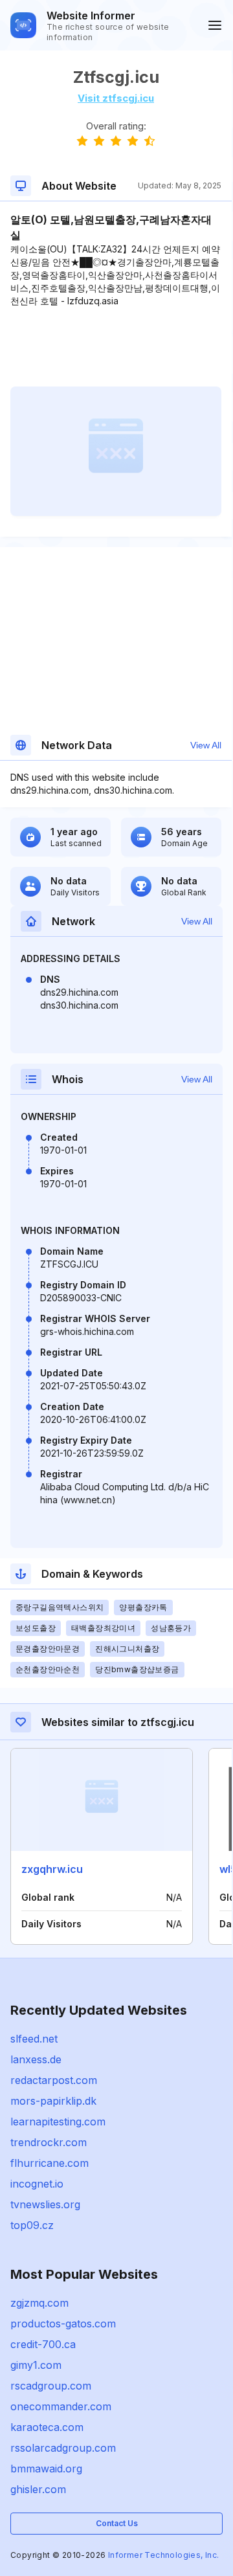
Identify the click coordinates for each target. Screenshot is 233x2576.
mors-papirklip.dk (53, 2101)
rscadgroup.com (51, 2386)
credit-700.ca (43, 2344)
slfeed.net (34, 2039)
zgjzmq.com (39, 2303)
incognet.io (37, 2184)
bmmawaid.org (46, 2469)
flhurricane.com (50, 2163)
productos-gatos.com (63, 2324)
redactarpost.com (54, 2080)
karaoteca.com (47, 2427)
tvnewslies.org (45, 2204)
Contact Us (117, 2523)
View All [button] (206, 745)
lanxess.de (36, 2059)
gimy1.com (36, 2365)
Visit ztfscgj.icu (116, 98)
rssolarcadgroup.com (63, 2448)
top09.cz (32, 2225)
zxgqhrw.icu (52, 1869)
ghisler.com (38, 2489)
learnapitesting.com (58, 2122)
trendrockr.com (49, 2142)
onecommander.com (61, 2406)
